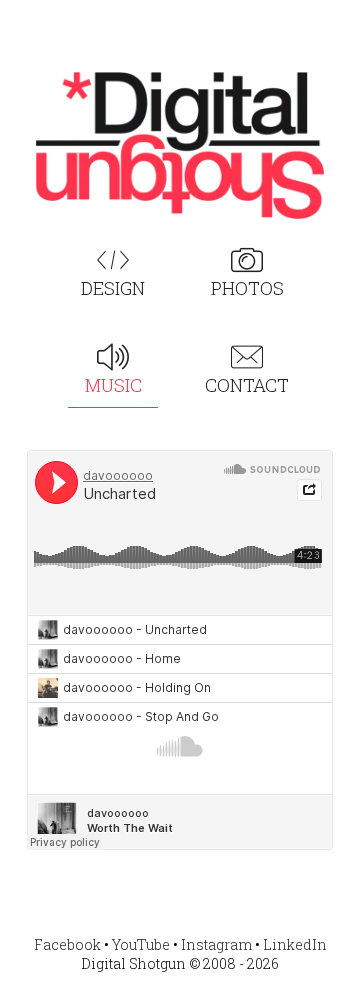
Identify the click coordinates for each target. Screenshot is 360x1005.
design (113, 288)
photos (247, 288)
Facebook (67, 944)
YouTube (141, 944)
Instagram (216, 944)
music (113, 385)
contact (247, 385)
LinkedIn (295, 944)
